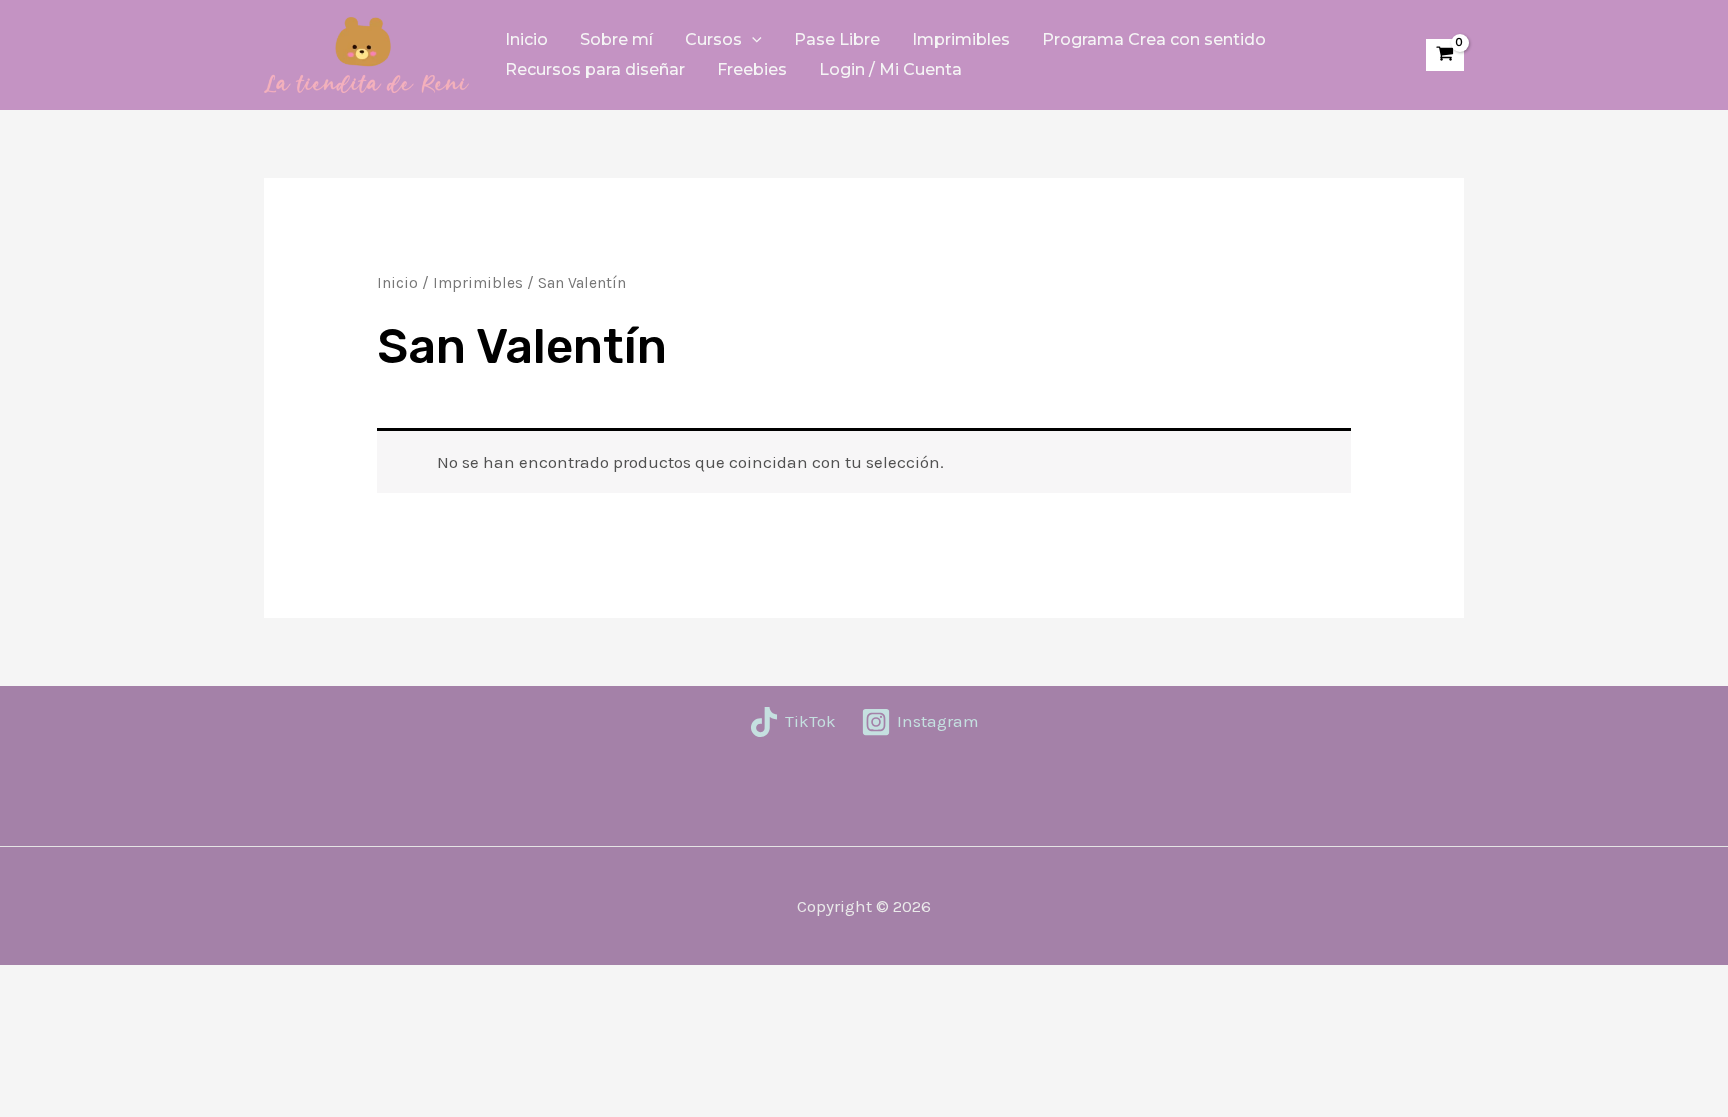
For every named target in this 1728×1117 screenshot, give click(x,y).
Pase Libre (837, 39)
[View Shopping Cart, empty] (1445, 55)
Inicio (526, 39)
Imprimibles (961, 39)
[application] (752, 40)
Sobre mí (616, 39)
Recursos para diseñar (595, 69)
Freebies (752, 69)
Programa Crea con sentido (1154, 39)
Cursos (713, 39)
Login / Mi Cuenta (890, 69)
